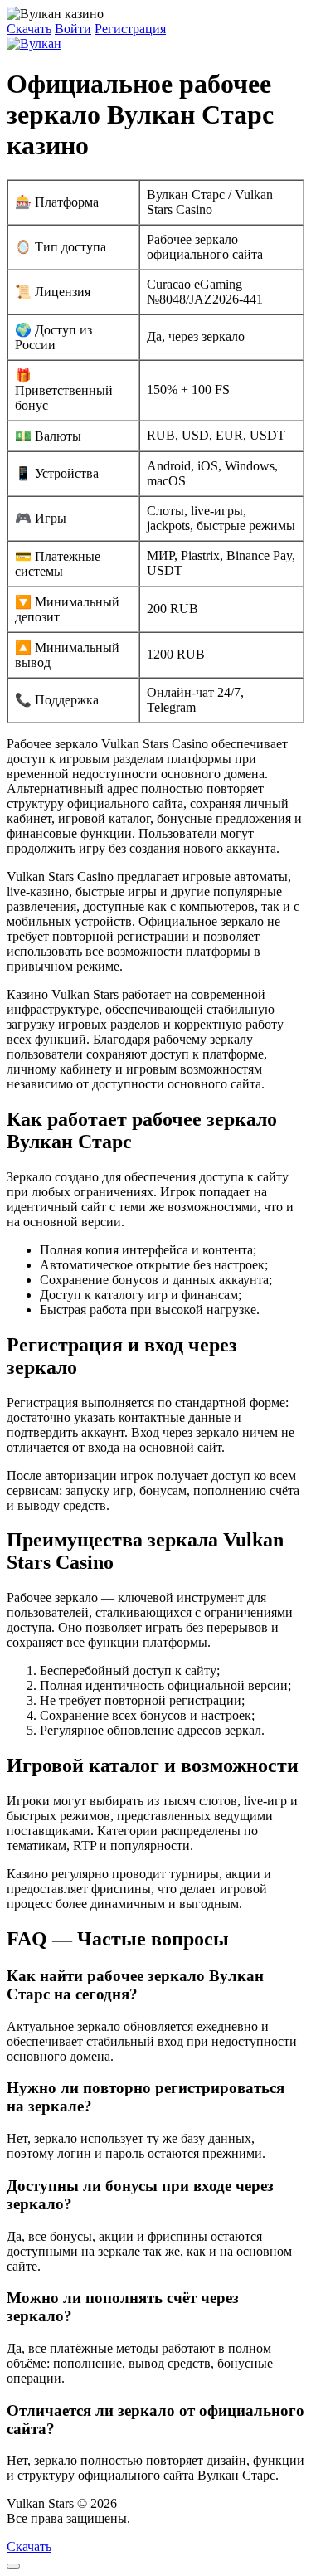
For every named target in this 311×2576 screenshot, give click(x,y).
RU (143, 2518)
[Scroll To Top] (13, 2566)
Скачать (29, 29)
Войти (73, 29)
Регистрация (130, 29)
